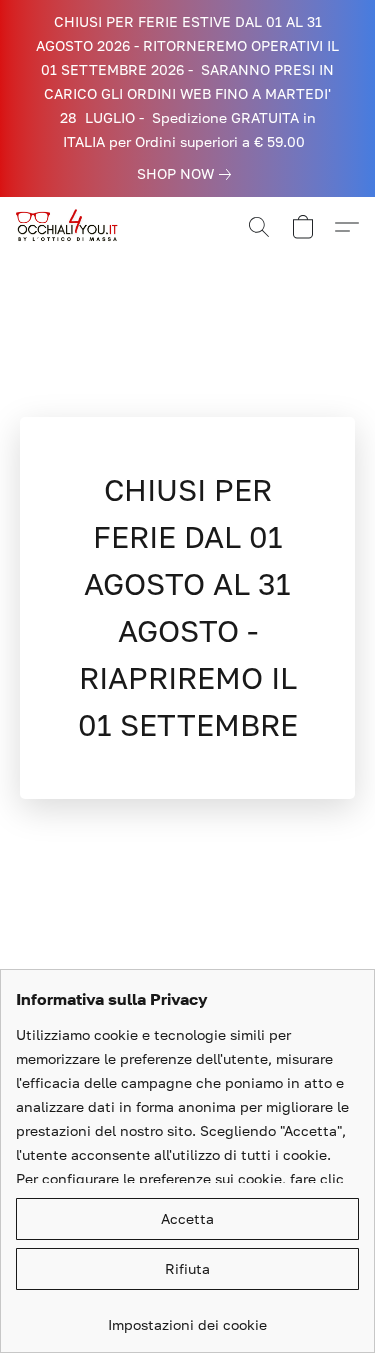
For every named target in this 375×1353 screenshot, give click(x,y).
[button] (72, 227)
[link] (188, 174)
